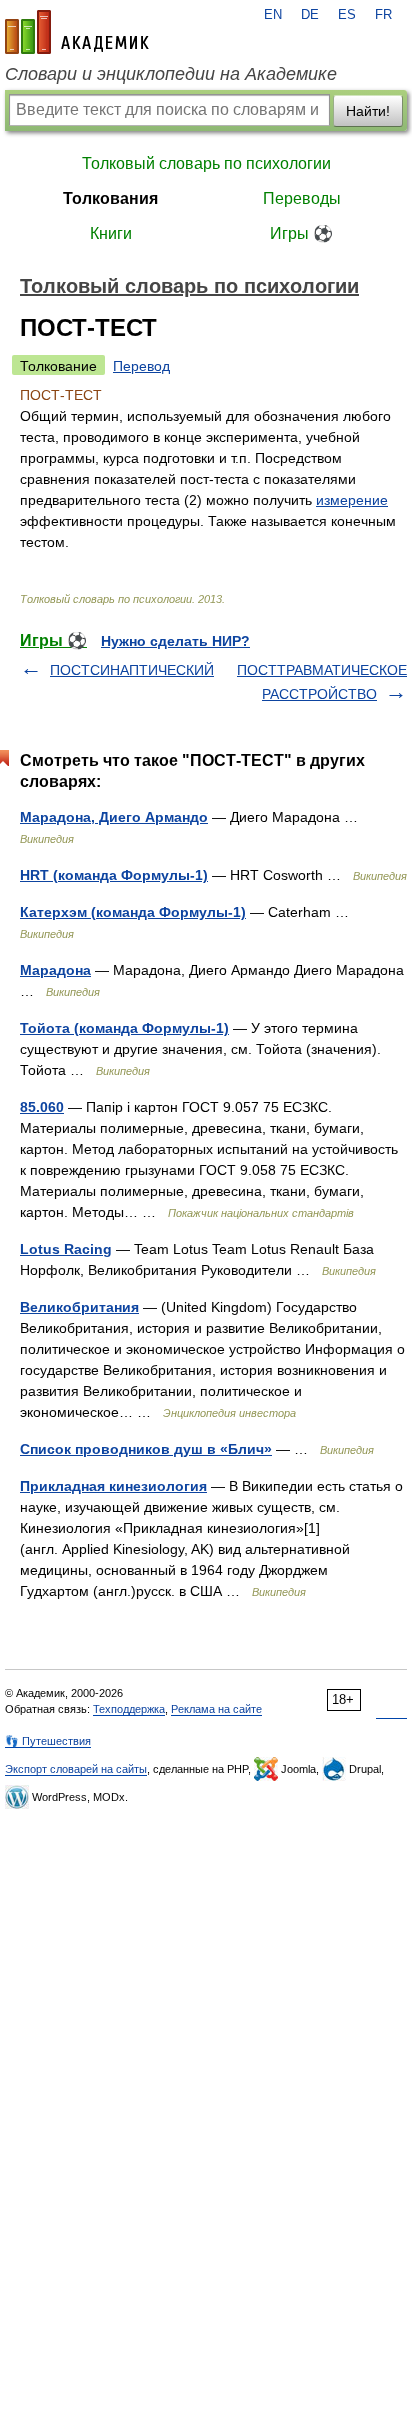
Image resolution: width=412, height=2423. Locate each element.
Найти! (368, 111)
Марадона (55, 970)
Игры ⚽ (301, 233)
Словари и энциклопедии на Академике (171, 74)
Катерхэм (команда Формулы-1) (133, 912)
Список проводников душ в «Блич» (146, 1449)
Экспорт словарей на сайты (76, 1769)
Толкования (110, 198)
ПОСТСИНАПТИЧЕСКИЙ (132, 670)
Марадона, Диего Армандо (114, 817)
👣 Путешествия (48, 1741)
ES (347, 15)
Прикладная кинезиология (113, 1486)
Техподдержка (129, 1709)
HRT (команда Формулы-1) (114, 875)
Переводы (302, 198)
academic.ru (77, 32)
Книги (111, 233)
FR (383, 15)
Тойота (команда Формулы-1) (124, 1028)
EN (273, 15)
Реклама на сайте (216, 1709)
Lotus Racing (66, 1249)
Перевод (141, 366)
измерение (352, 500)
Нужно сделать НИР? (175, 641)
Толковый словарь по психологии (206, 163)
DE (310, 15)
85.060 (42, 1107)
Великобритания (79, 1307)
